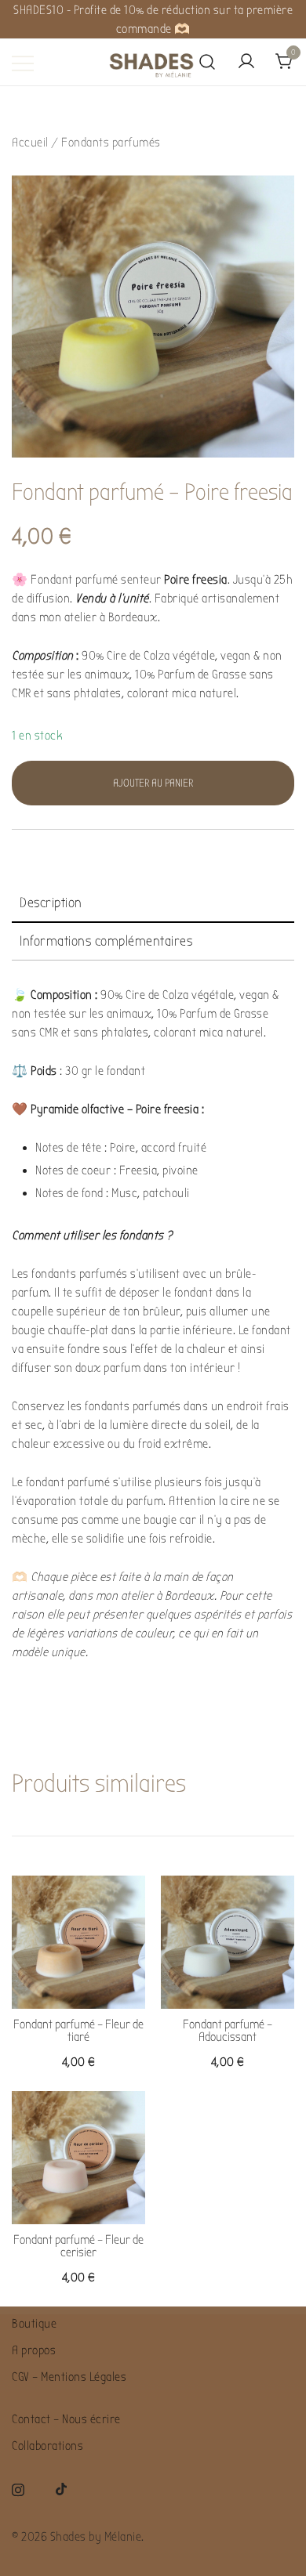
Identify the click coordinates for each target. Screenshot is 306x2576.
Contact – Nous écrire (66, 2419)
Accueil (30, 143)
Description (51, 903)
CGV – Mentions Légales (69, 2377)
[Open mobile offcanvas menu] (23, 63)
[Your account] (246, 62)
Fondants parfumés (111, 143)
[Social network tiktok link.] (62, 2488)
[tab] (153, 904)
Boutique (34, 2324)
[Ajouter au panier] (78, 1981)
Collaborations (47, 2446)
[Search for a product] (208, 63)
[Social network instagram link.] (18, 2488)
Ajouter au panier (153, 783)
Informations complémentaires (106, 941)
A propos (34, 2350)
